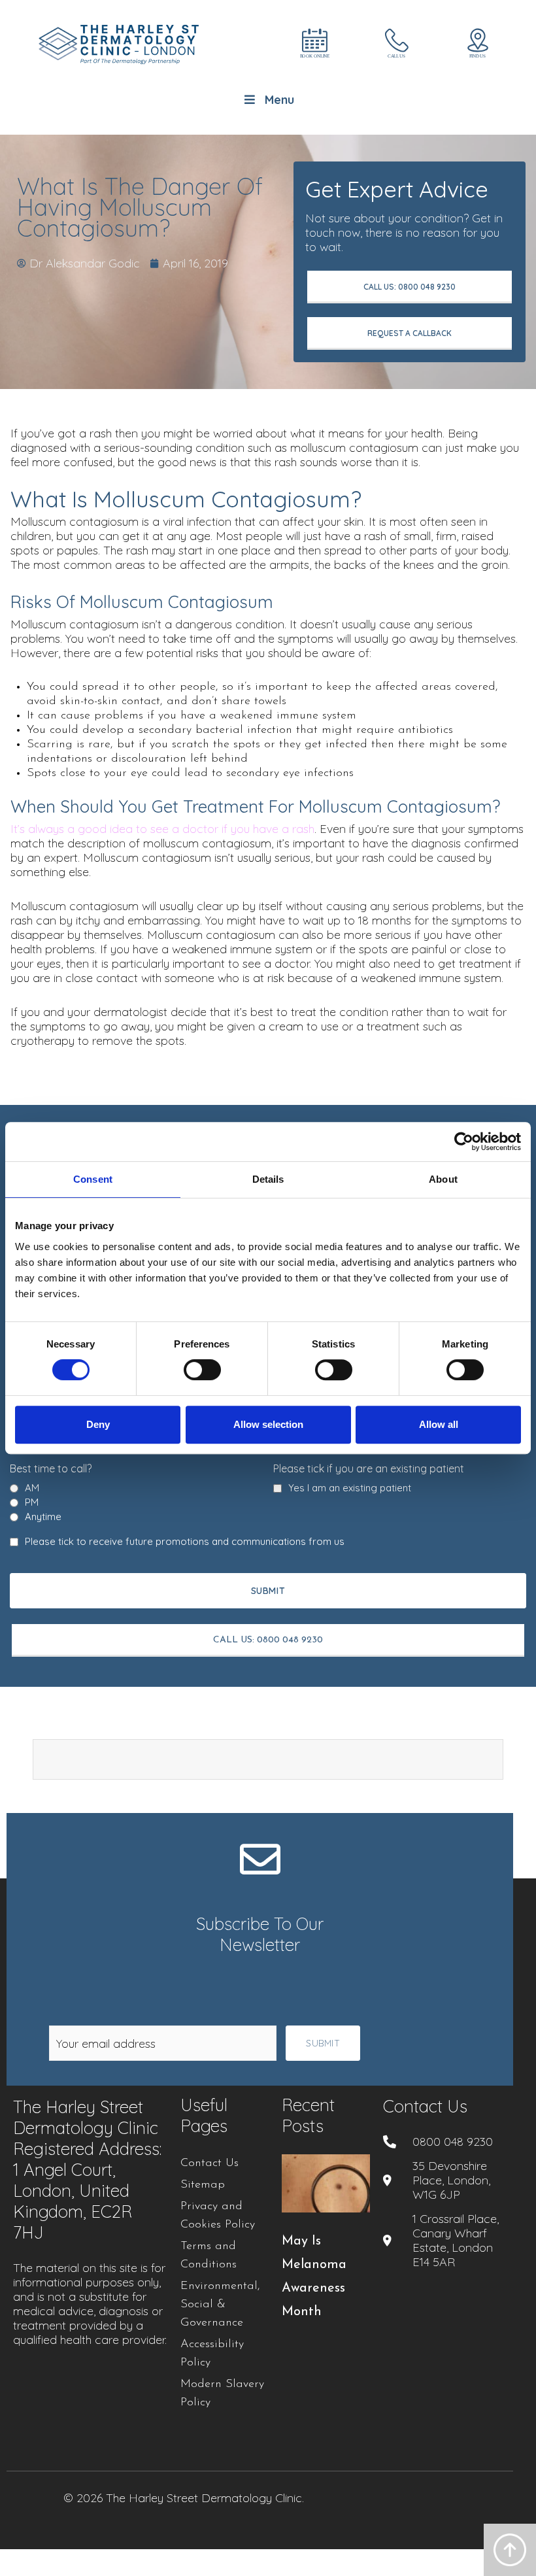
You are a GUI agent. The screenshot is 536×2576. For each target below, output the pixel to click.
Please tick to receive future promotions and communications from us (185, 1542)
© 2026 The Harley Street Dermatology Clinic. (184, 2498)
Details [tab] (268, 1179)
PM (32, 1502)
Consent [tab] (93, 1179)
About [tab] (443, 1179)
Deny (98, 1424)
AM (32, 1488)
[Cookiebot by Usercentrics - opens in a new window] (464, 1142)
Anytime (43, 1517)
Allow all (439, 1424)
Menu (279, 100)
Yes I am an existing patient (350, 1488)
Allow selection (268, 1424)
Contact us (425, 2106)
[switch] (202, 1370)
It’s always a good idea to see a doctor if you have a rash (162, 829)
